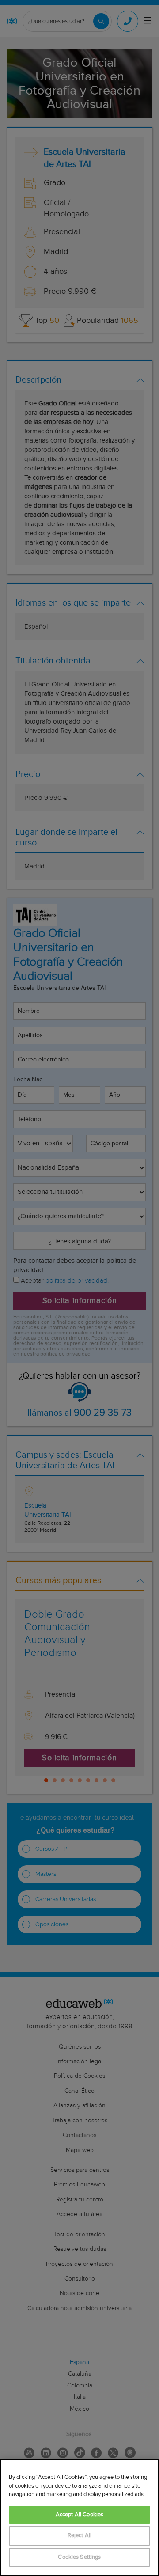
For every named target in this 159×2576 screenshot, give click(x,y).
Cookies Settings (79, 2557)
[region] (79, 2517)
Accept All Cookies (79, 2515)
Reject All (79, 2536)
